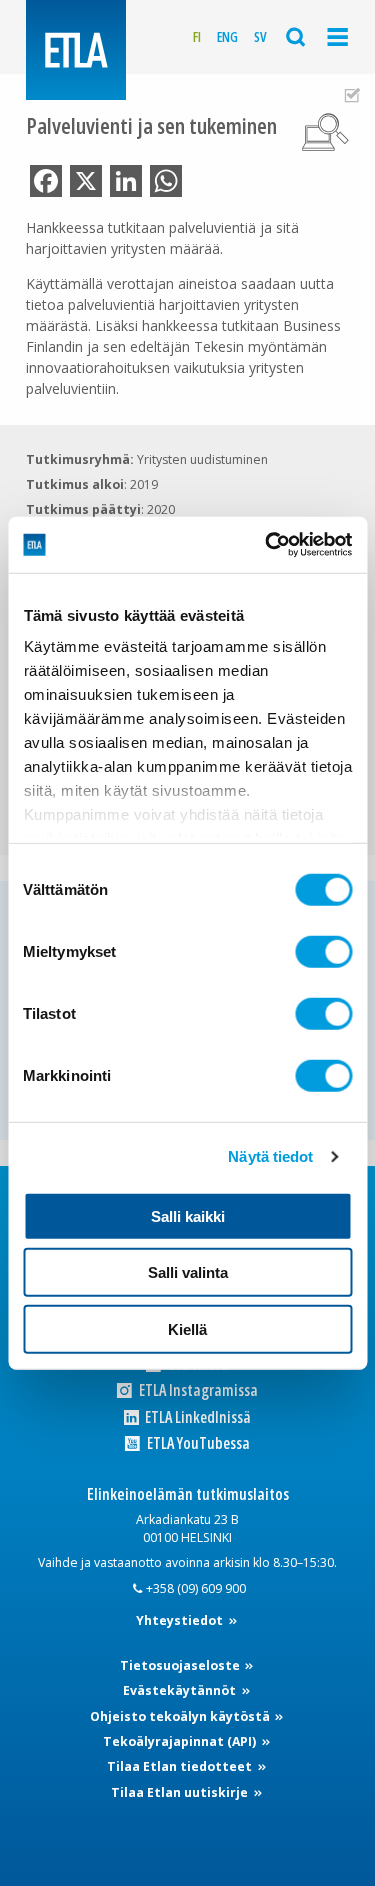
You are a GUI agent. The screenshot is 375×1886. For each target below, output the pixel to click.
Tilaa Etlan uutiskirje (181, 1792)
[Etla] (76, 50)
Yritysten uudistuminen (202, 459)
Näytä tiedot (270, 1156)
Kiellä (187, 1328)
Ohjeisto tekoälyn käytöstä (181, 1716)
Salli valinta (188, 1272)
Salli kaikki (188, 1215)
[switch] (323, 951)
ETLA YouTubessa (196, 1443)
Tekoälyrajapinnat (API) (181, 1741)
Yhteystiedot (181, 1620)
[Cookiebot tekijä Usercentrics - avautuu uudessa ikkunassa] (267, 545)
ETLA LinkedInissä (196, 1417)
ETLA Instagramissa (196, 1390)
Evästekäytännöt (181, 1690)
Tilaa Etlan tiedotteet (181, 1766)
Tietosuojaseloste (181, 1665)
